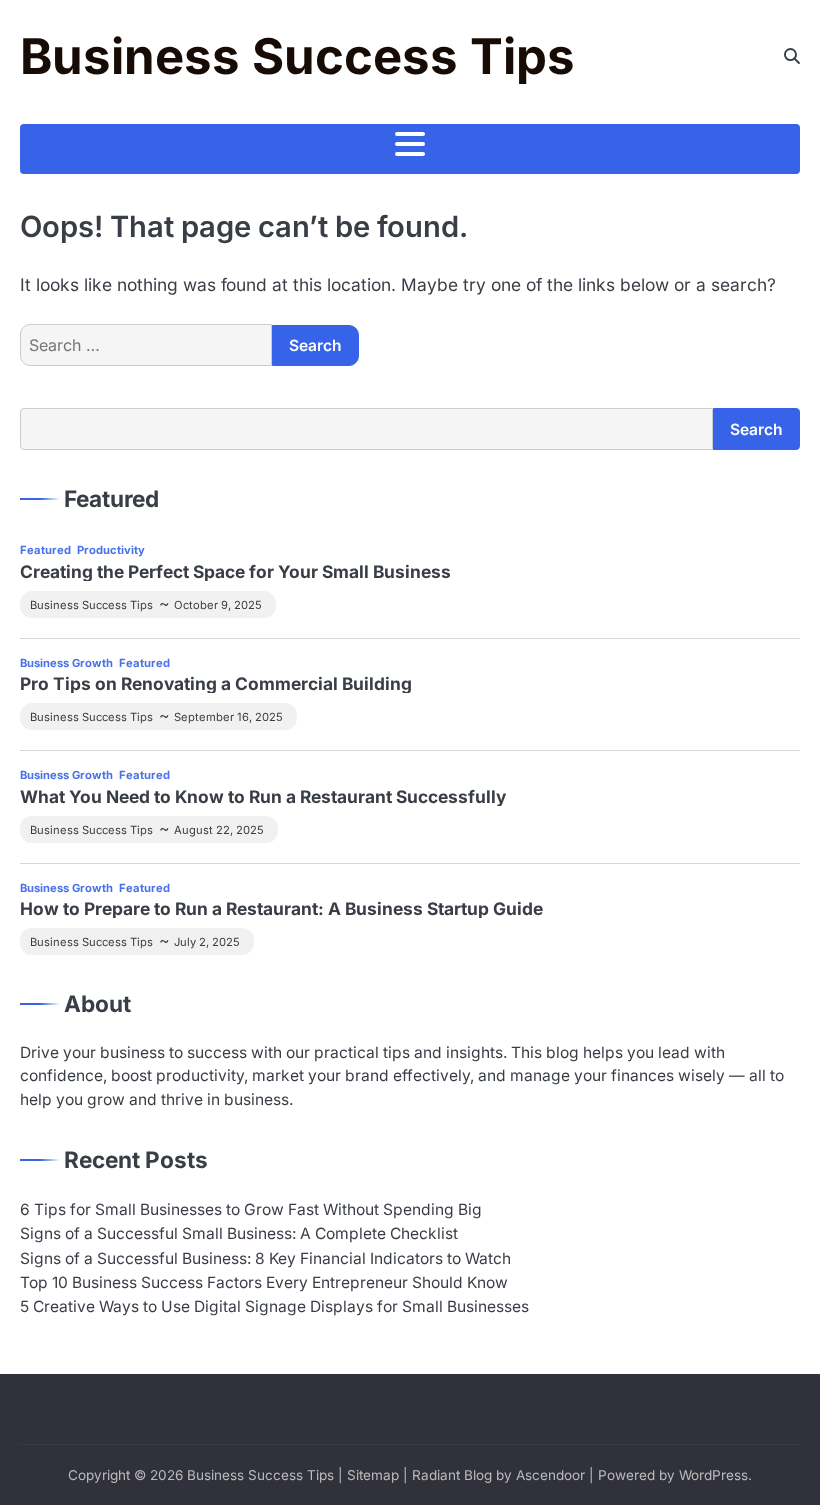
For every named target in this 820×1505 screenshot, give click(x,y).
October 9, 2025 (218, 605)
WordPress (713, 1475)
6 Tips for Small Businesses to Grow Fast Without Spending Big (251, 1209)
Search (756, 429)
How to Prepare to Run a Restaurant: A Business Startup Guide (281, 908)
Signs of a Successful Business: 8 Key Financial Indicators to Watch (265, 1258)
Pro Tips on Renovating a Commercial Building (216, 683)
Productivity (111, 550)
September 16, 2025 (228, 717)
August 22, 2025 (219, 830)
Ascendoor (550, 1475)
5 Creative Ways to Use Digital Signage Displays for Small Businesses (274, 1306)
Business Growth (66, 663)
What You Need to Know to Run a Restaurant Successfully (263, 796)
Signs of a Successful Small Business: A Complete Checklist (239, 1233)
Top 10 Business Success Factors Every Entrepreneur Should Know (264, 1282)
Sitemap (373, 1475)
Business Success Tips (297, 56)
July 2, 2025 (207, 942)
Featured (45, 550)
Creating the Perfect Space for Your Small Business (235, 571)
